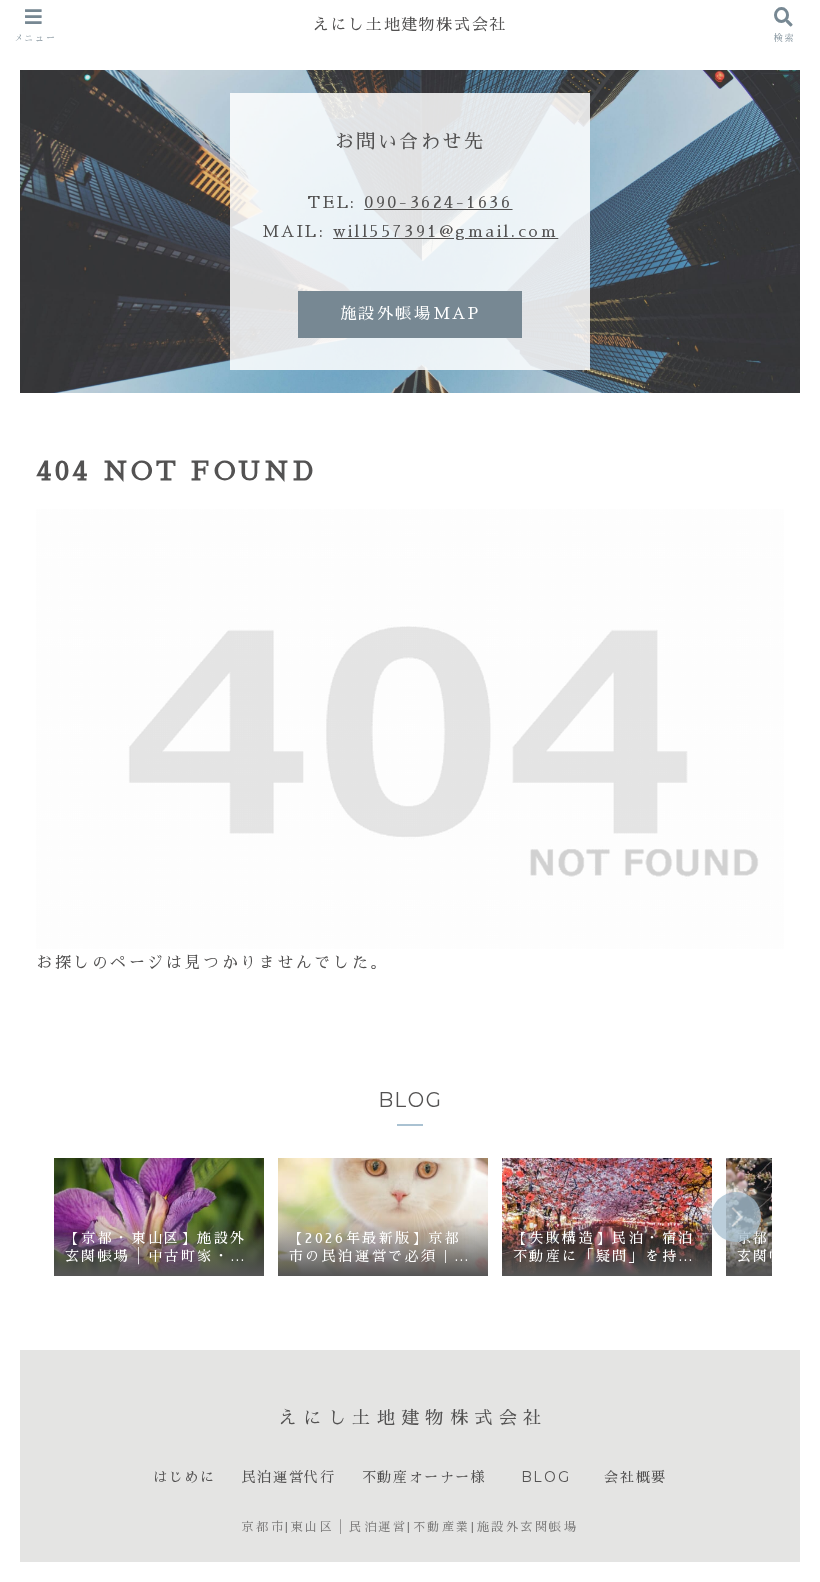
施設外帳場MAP (410, 314)
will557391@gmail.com (445, 232)
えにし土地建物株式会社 (410, 24)
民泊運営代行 (289, 1477)
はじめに (184, 1477)
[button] (736, 1217)
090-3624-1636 (438, 203)
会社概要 (635, 1477)
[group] (159, 1219)
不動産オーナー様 (424, 1477)
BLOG (549, 1477)
